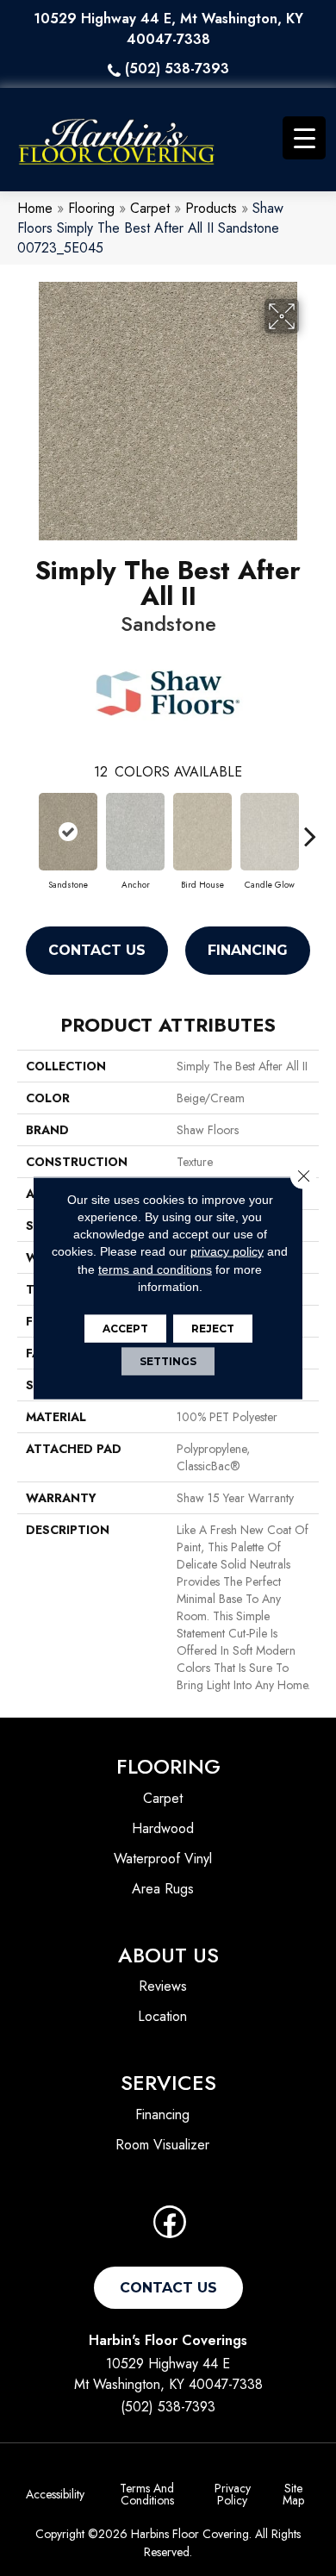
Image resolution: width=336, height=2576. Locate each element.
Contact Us (97, 950)
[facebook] (170, 2227)
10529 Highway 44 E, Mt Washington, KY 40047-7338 (168, 29)
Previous (26, 827)
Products (211, 208)
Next (310, 827)
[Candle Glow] (270, 832)
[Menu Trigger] (304, 138)
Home (35, 208)
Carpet (150, 208)
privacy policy (227, 1251)
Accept (125, 1329)
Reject (213, 1329)
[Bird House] (202, 832)
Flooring (91, 208)
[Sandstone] (68, 832)
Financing (248, 950)
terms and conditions (155, 1269)
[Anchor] (135, 832)
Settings (168, 1361)
